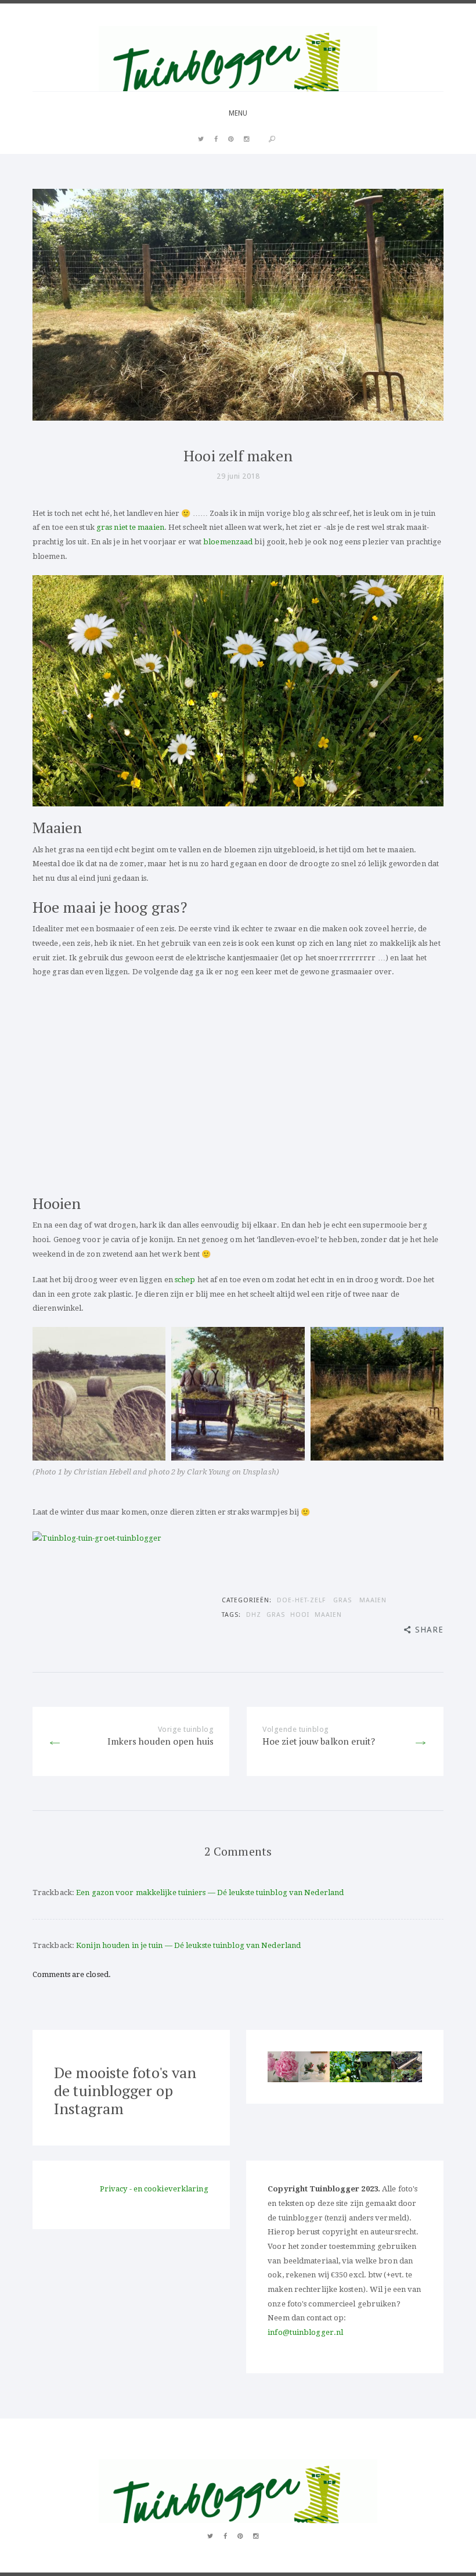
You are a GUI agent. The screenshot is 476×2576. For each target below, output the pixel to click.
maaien (328, 1615)
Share (429, 1630)
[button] (283, 2067)
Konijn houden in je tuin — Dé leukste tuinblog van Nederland (188, 1945)
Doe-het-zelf (301, 1600)
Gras (342, 1600)
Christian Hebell (102, 1472)
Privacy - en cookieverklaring (154, 2189)
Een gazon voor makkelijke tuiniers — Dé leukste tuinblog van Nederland (210, 1892)
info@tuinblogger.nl (305, 2332)
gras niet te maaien (130, 527)
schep (185, 1280)
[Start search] (272, 139)
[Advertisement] (238, 1086)
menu (238, 113)
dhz (254, 1615)
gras (276, 1615)
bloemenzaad (228, 542)
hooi (300, 1615)
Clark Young (208, 1472)
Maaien (373, 1600)
